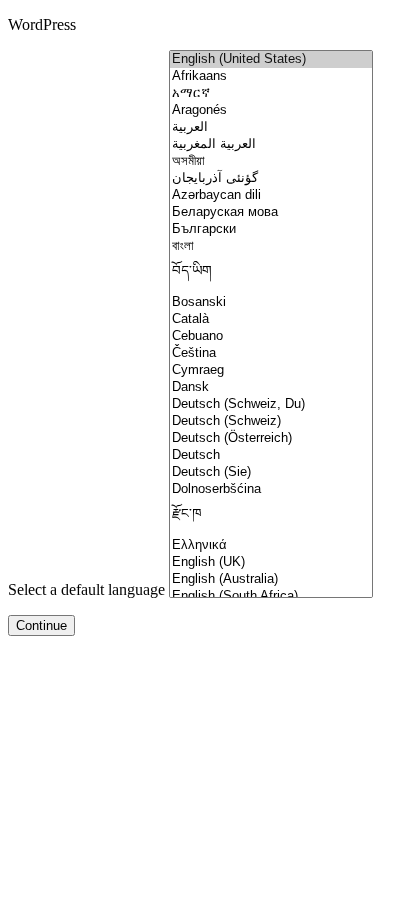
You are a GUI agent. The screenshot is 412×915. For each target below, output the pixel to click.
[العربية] (271, 127)
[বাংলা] (271, 246)
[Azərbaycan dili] (271, 195)
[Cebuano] (271, 336)
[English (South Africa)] (271, 596)
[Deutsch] (271, 455)
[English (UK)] (271, 562)
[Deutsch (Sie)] (271, 472)
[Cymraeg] (271, 370)
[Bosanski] (271, 302)
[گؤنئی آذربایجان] (271, 178)
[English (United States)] (271, 59)
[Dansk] (271, 387)
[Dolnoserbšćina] (271, 489)
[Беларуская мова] (271, 212)
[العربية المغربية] (271, 144)
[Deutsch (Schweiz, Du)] (271, 404)
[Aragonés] (271, 110)
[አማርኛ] (271, 93)
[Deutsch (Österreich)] (271, 438)
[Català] (271, 319)
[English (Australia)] (271, 579)
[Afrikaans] (271, 76)
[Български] (271, 229)
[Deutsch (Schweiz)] (271, 421)
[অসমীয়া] (271, 161)
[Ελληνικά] (271, 545)
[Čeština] (271, 353)
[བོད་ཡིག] (271, 274)
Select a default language (86, 589)
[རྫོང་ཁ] (271, 517)
